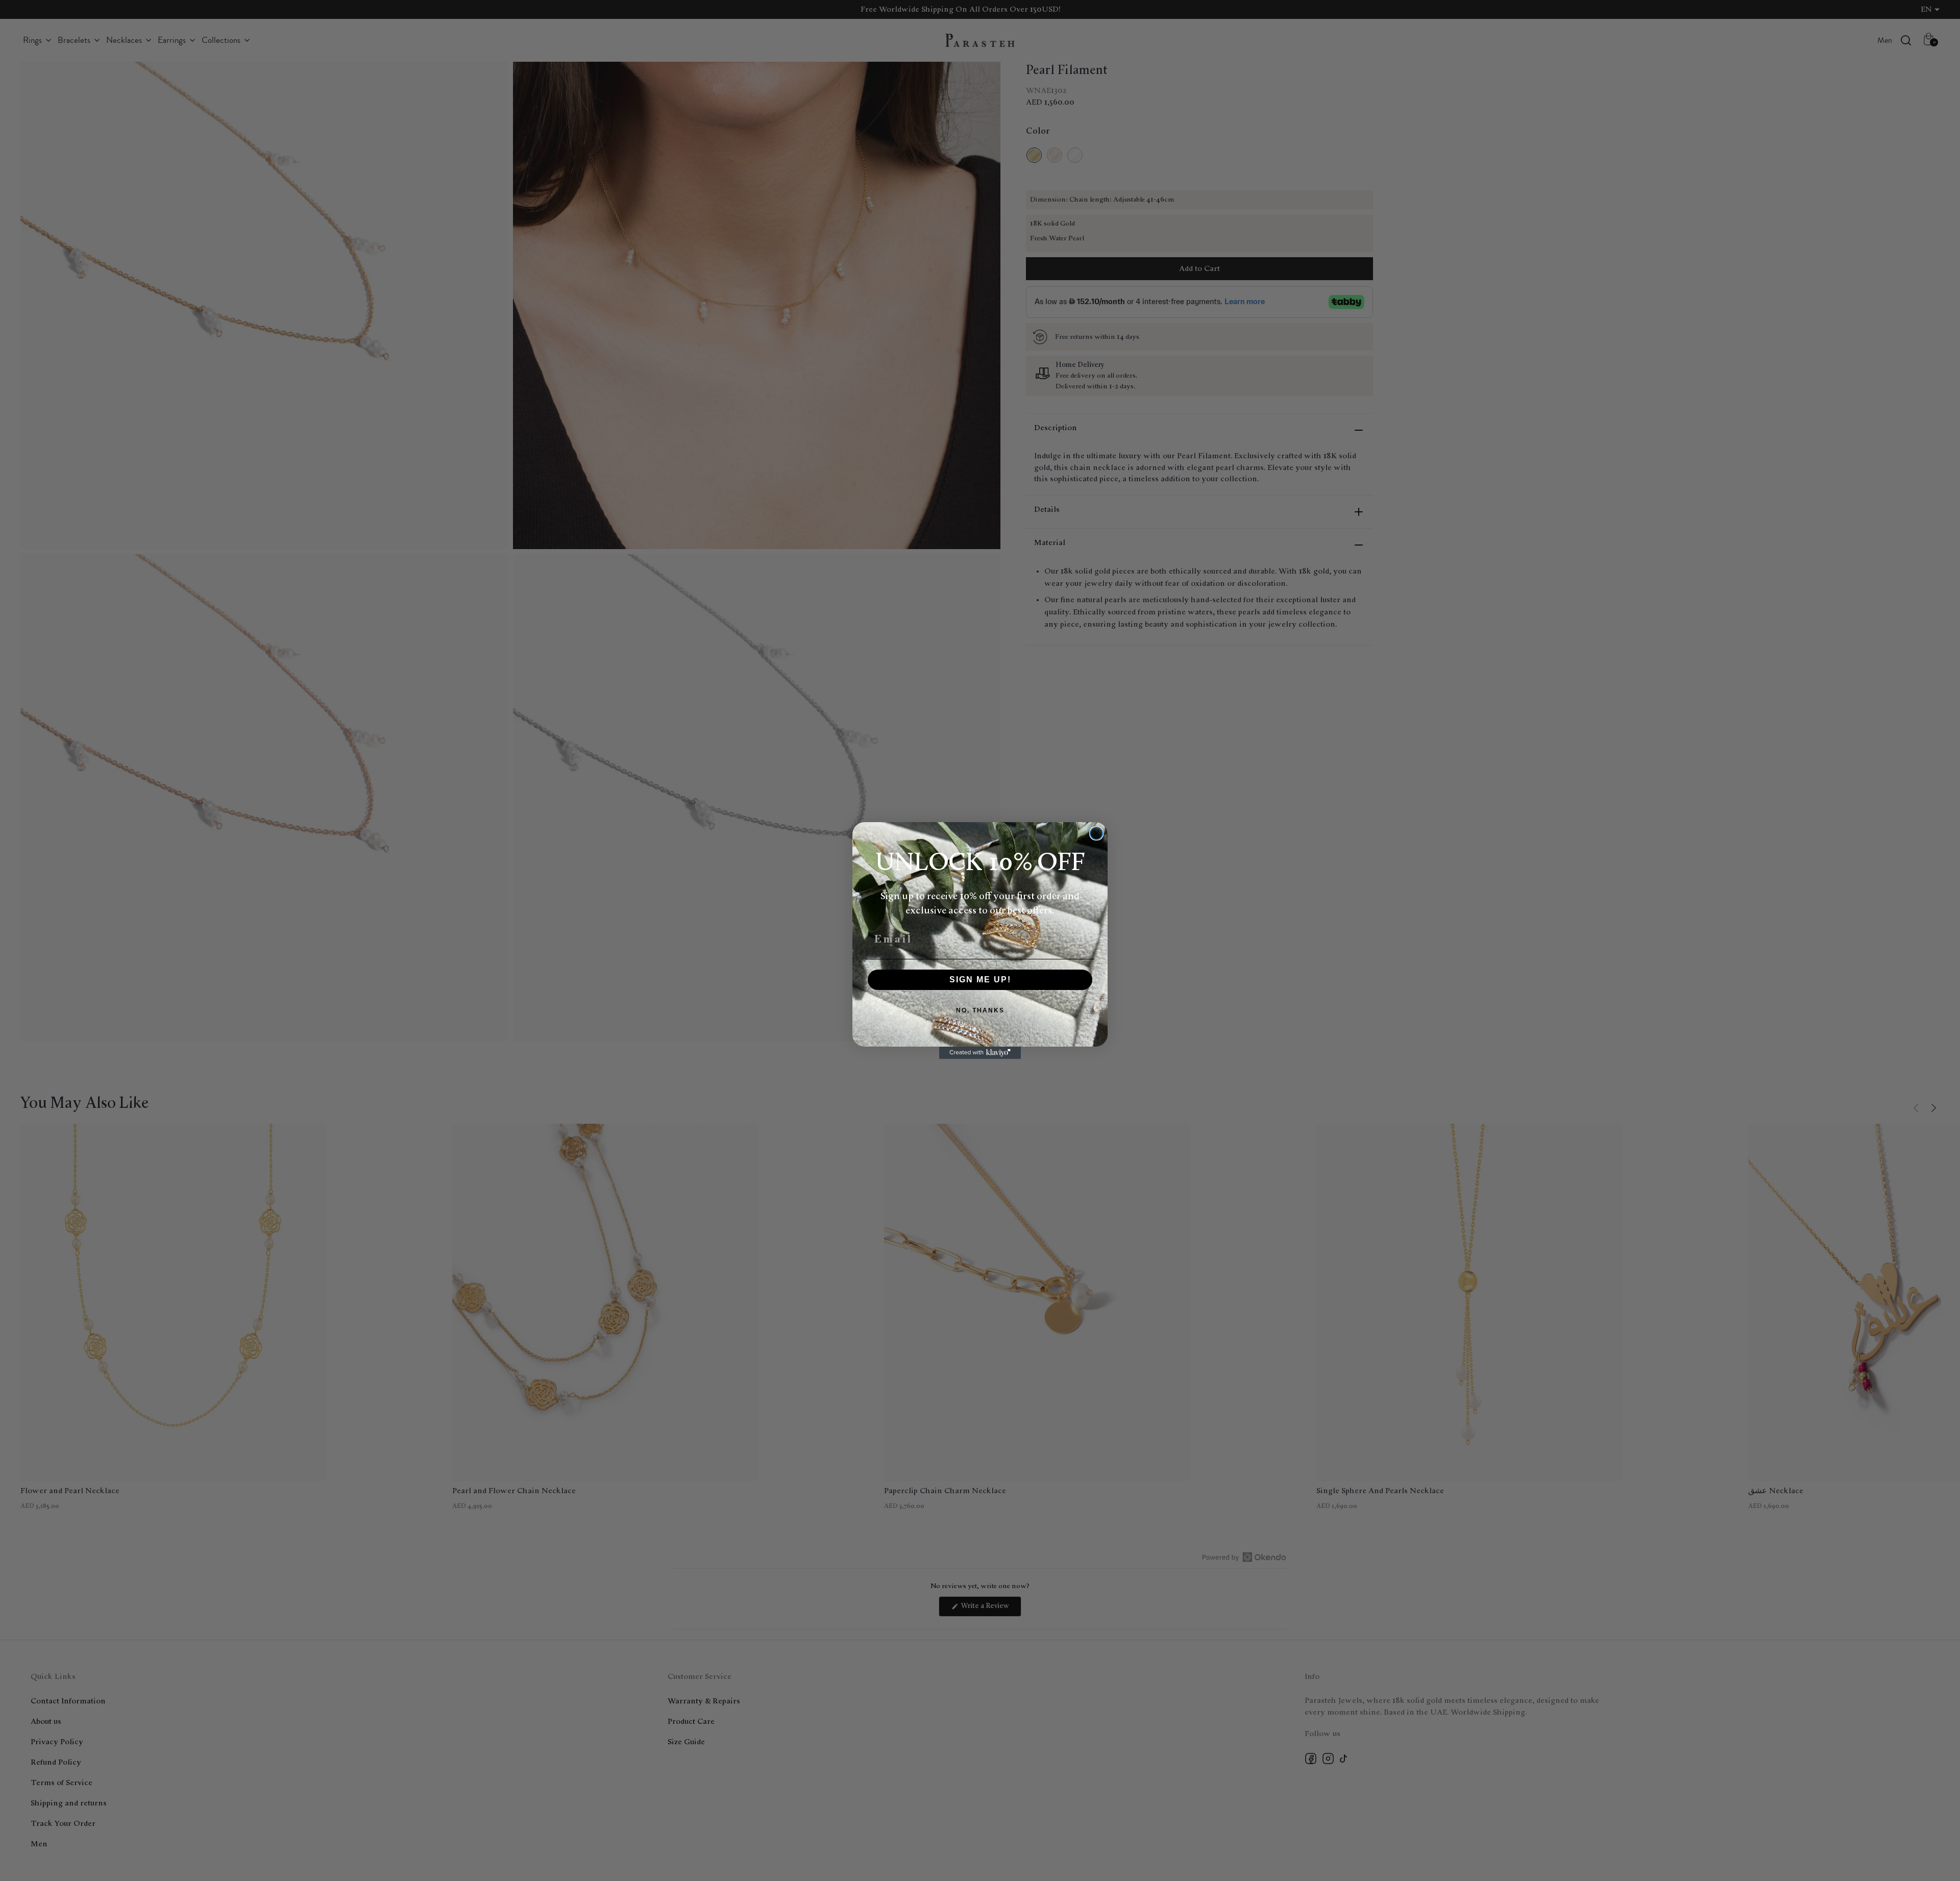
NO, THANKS (980, 1010)
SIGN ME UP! (980, 980)
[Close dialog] (1096, 833)
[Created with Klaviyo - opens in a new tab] (980, 1053)
